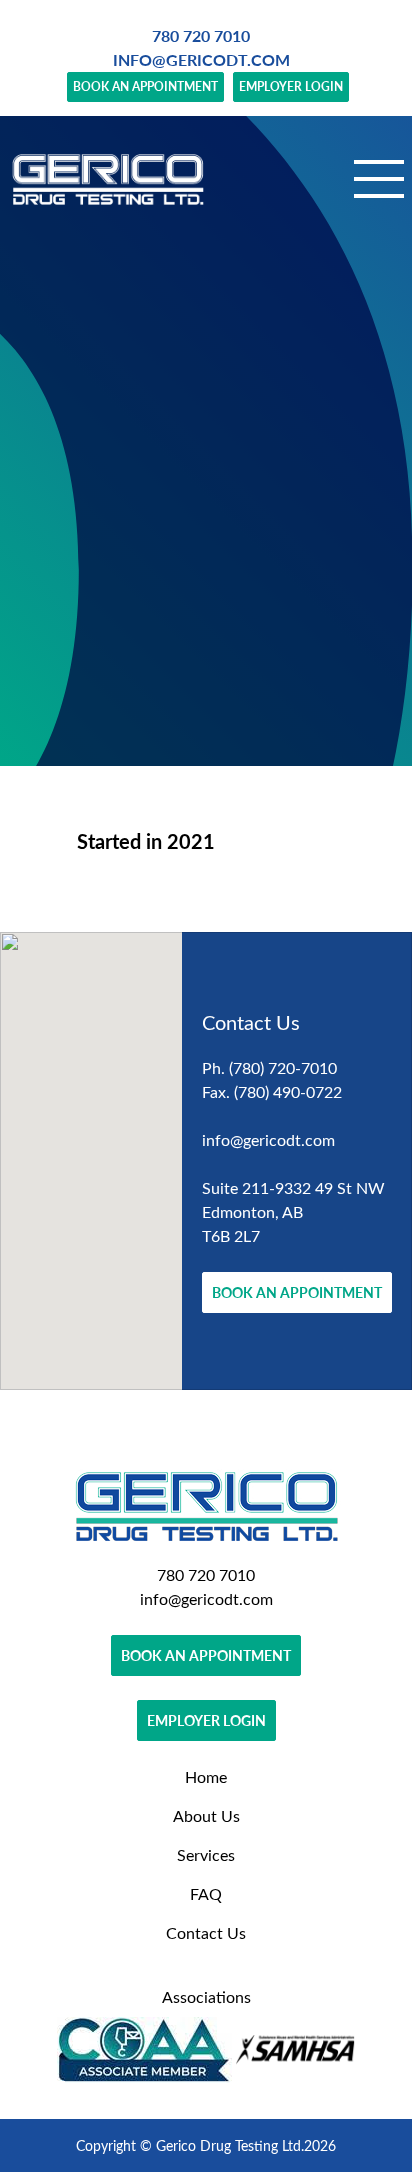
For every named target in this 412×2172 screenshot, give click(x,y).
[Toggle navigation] (379, 179)
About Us (206, 1815)
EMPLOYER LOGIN (291, 86)
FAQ (206, 1893)
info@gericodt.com (268, 1139)
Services (206, 1854)
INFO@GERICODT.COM (201, 59)
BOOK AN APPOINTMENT (145, 86)
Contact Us (206, 1932)
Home (206, 1776)
